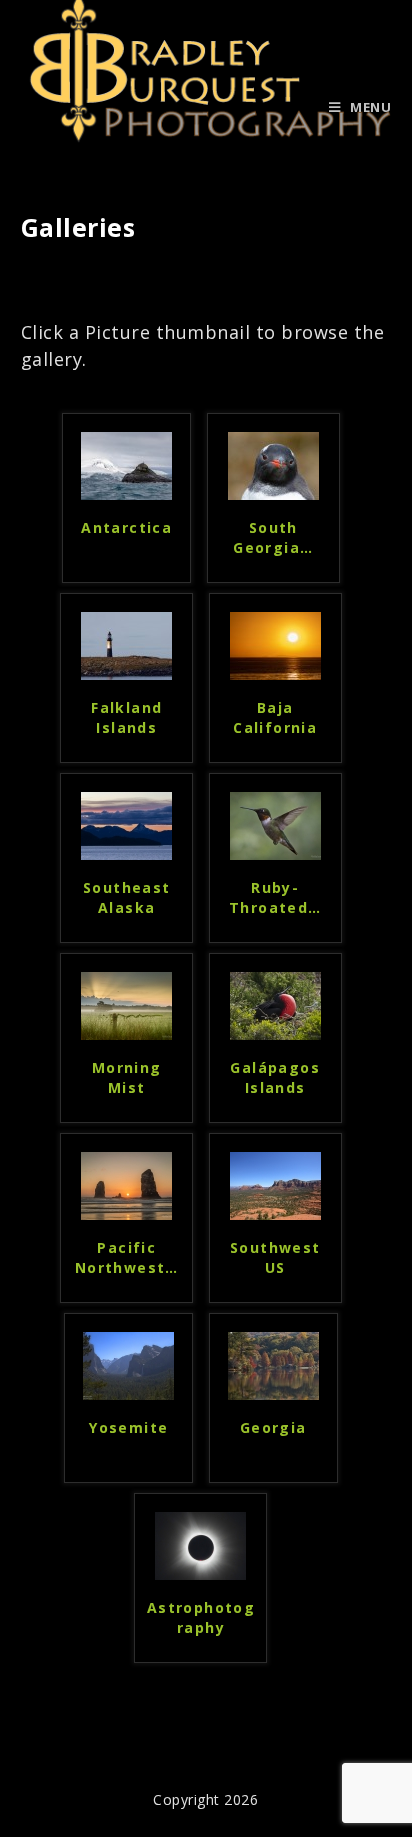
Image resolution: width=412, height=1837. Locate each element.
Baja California (275, 717)
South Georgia (273, 537)
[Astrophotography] (200, 1544)
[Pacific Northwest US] (126, 1184)
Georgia (273, 1427)
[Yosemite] (128, 1364)
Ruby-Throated (275, 897)
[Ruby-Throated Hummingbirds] (275, 824)
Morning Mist (127, 1077)
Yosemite (128, 1427)
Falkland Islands (126, 717)
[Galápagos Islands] (275, 1004)
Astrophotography (201, 1617)
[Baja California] (275, 644)
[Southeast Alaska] (126, 824)
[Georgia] (273, 1364)
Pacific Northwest (127, 1257)
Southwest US (275, 1257)
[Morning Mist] (126, 1004)
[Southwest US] (275, 1184)
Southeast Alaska (127, 897)
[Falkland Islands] (126, 644)
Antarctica (126, 527)
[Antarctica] (126, 464)
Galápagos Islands (275, 1077)
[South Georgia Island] (273, 464)
